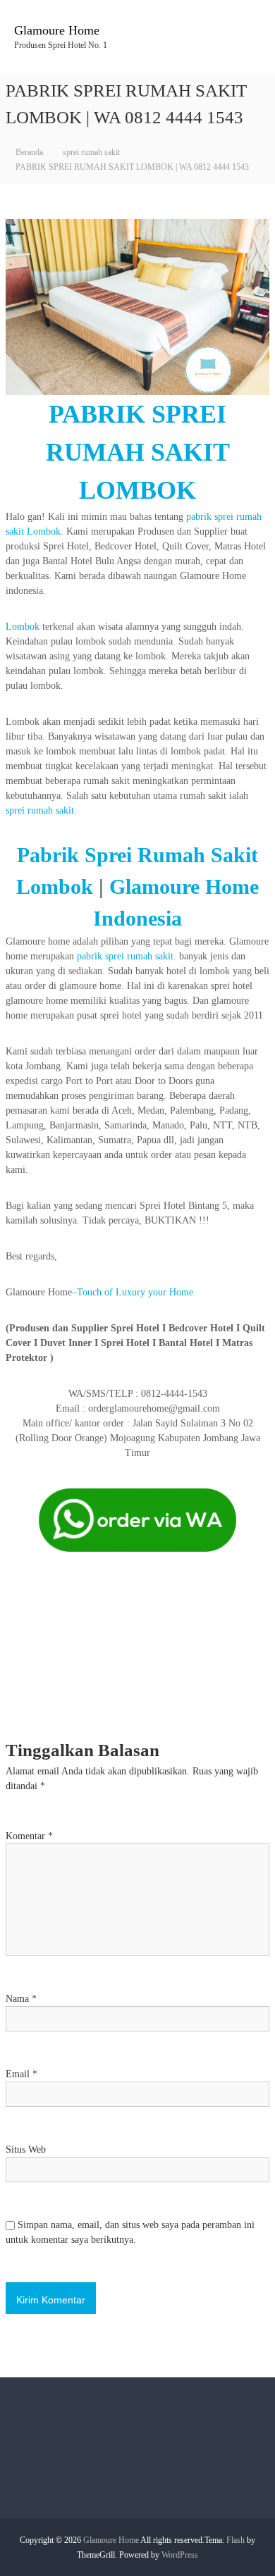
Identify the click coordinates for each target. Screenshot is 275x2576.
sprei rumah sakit (91, 152)
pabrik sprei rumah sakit (125, 956)
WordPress (180, 2555)
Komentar (29, 1836)
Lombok (23, 627)
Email (22, 2074)
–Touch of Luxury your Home (133, 1292)
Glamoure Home (57, 30)
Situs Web (26, 2149)
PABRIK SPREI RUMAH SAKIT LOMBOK (138, 452)
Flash (236, 2540)
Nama (21, 1999)
